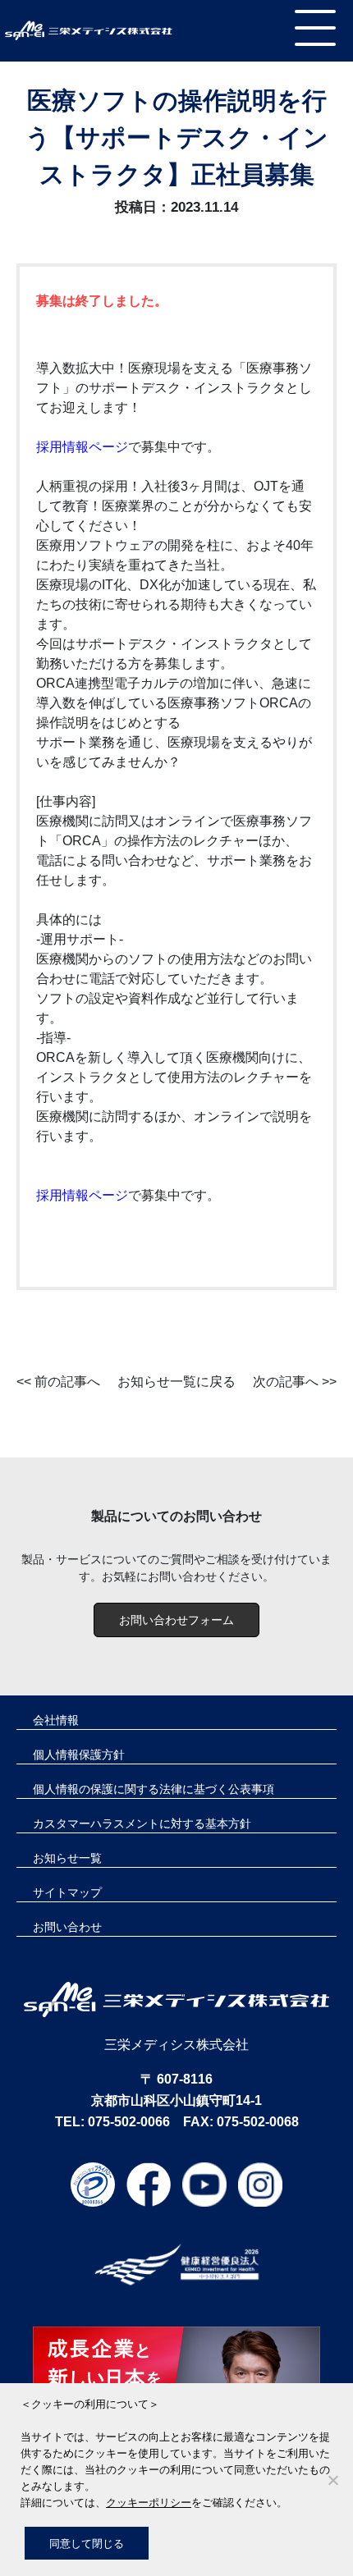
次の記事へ (286, 1382)
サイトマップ (67, 1892)
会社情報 (56, 1720)
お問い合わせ (67, 1927)
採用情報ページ (82, 447)
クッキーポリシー (149, 2502)
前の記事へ (67, 1382)
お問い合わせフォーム (176, 1620)
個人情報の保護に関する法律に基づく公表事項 (154, 1789)
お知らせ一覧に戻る (176, 1382)
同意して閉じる (87, 2543)
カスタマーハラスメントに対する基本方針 (142, 1823)
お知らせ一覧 (67, 1858)
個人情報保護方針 (79, 1755)
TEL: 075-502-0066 (112, 2122)
